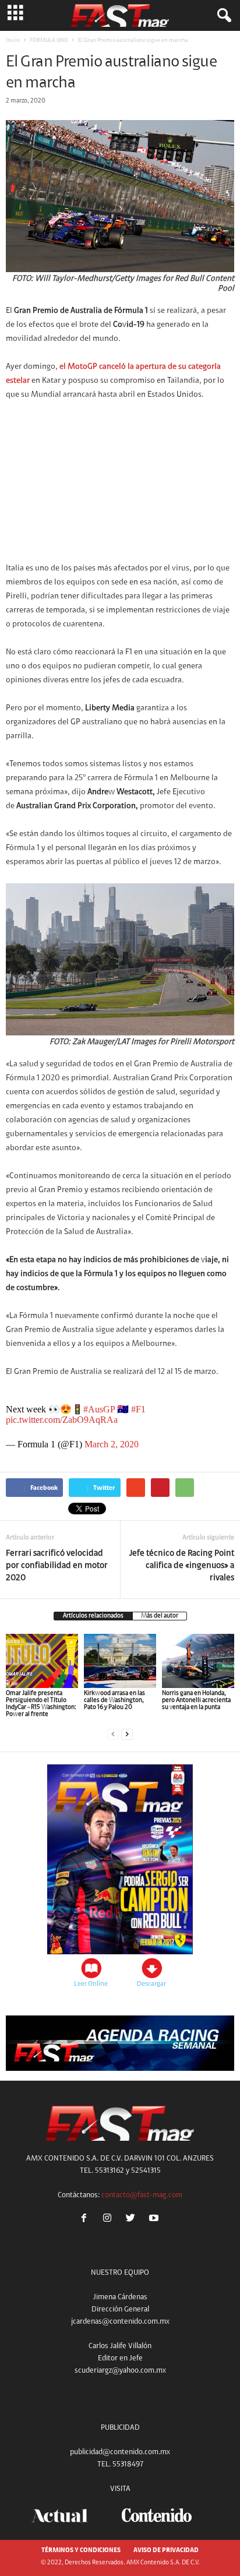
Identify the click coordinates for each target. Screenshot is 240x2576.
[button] (222, 16)
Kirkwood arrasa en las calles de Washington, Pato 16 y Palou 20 (114, 1701)
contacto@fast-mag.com (142, 2195)
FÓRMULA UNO (49, 41)
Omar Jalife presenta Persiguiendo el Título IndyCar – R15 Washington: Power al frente (41, 1704)
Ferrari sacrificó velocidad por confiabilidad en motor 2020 (57, 1566)
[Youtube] (155, 2220)
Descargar (151, 1984)
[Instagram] (110, 2220)
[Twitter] (133, 2220)
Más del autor (160, 1616)
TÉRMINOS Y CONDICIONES (81, 2551)
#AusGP (99, 1409)
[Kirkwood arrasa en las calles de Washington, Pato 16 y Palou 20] (120, 1661)
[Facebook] (86, 2220)
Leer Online (91, 1984)
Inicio (13, 41)
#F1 (138, 1409)
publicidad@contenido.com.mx (120, 2452)
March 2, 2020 (112, 1444)
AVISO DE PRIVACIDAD (166, 2551)
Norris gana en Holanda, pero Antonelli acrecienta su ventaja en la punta (196, 1701)
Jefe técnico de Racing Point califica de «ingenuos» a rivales (182, 1566)
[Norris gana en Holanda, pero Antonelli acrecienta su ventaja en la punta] (198, 1661)
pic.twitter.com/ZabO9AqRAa (62, 1420)
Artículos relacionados (93, 1616)
